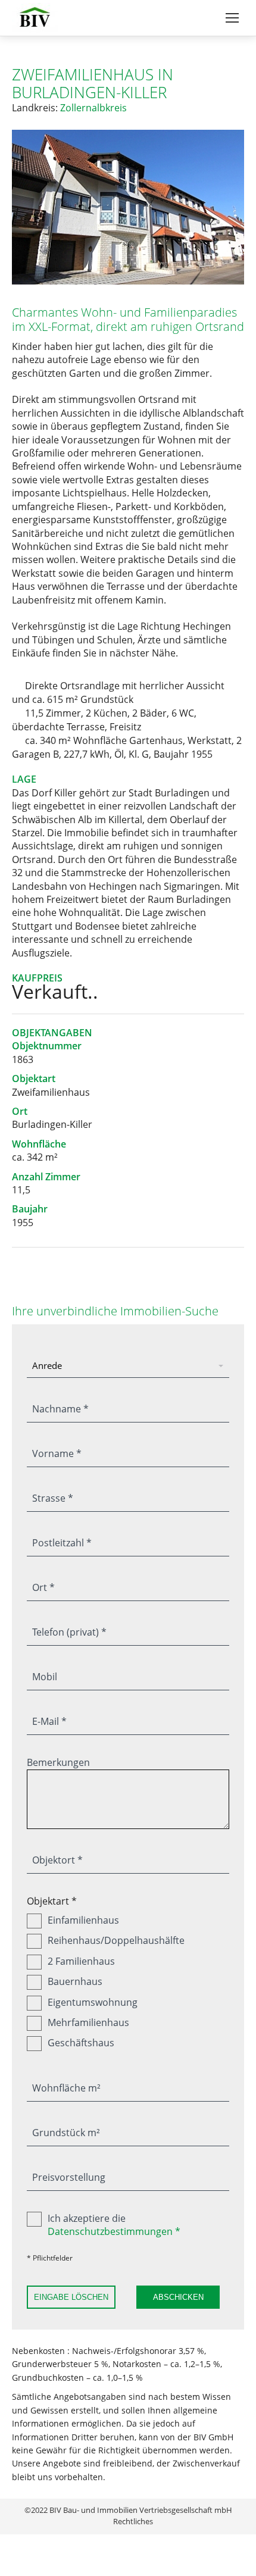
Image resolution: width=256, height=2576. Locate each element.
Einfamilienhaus (83, 1920)
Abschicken (178, 2297)
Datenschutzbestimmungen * (114, 2231)
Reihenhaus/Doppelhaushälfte (116, 1940)
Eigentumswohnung (93, 2002)
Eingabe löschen (71, 2297)
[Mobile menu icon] (232, 18)
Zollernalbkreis (93, 108)
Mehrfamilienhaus (88, 2022)
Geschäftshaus (81, 2043)
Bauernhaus (75, 1981)
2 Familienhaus (81, 1961)
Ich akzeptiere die (114, 2225)
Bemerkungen (58, 1762)
